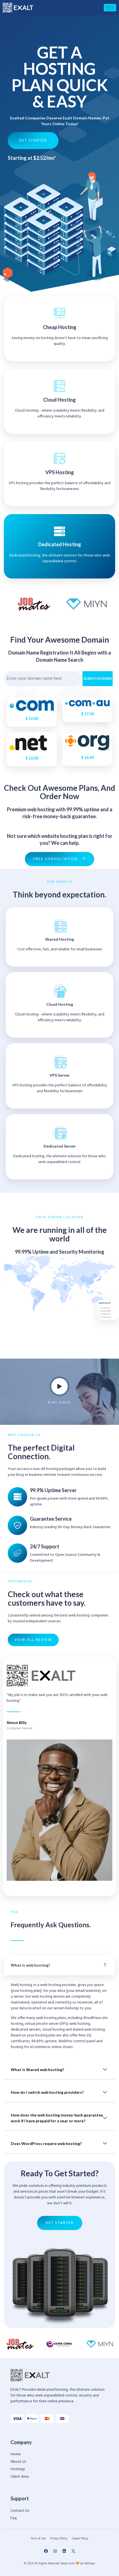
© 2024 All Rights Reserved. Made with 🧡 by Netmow (60, 2564)
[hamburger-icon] (110, 8)
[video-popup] (59, 1386)
